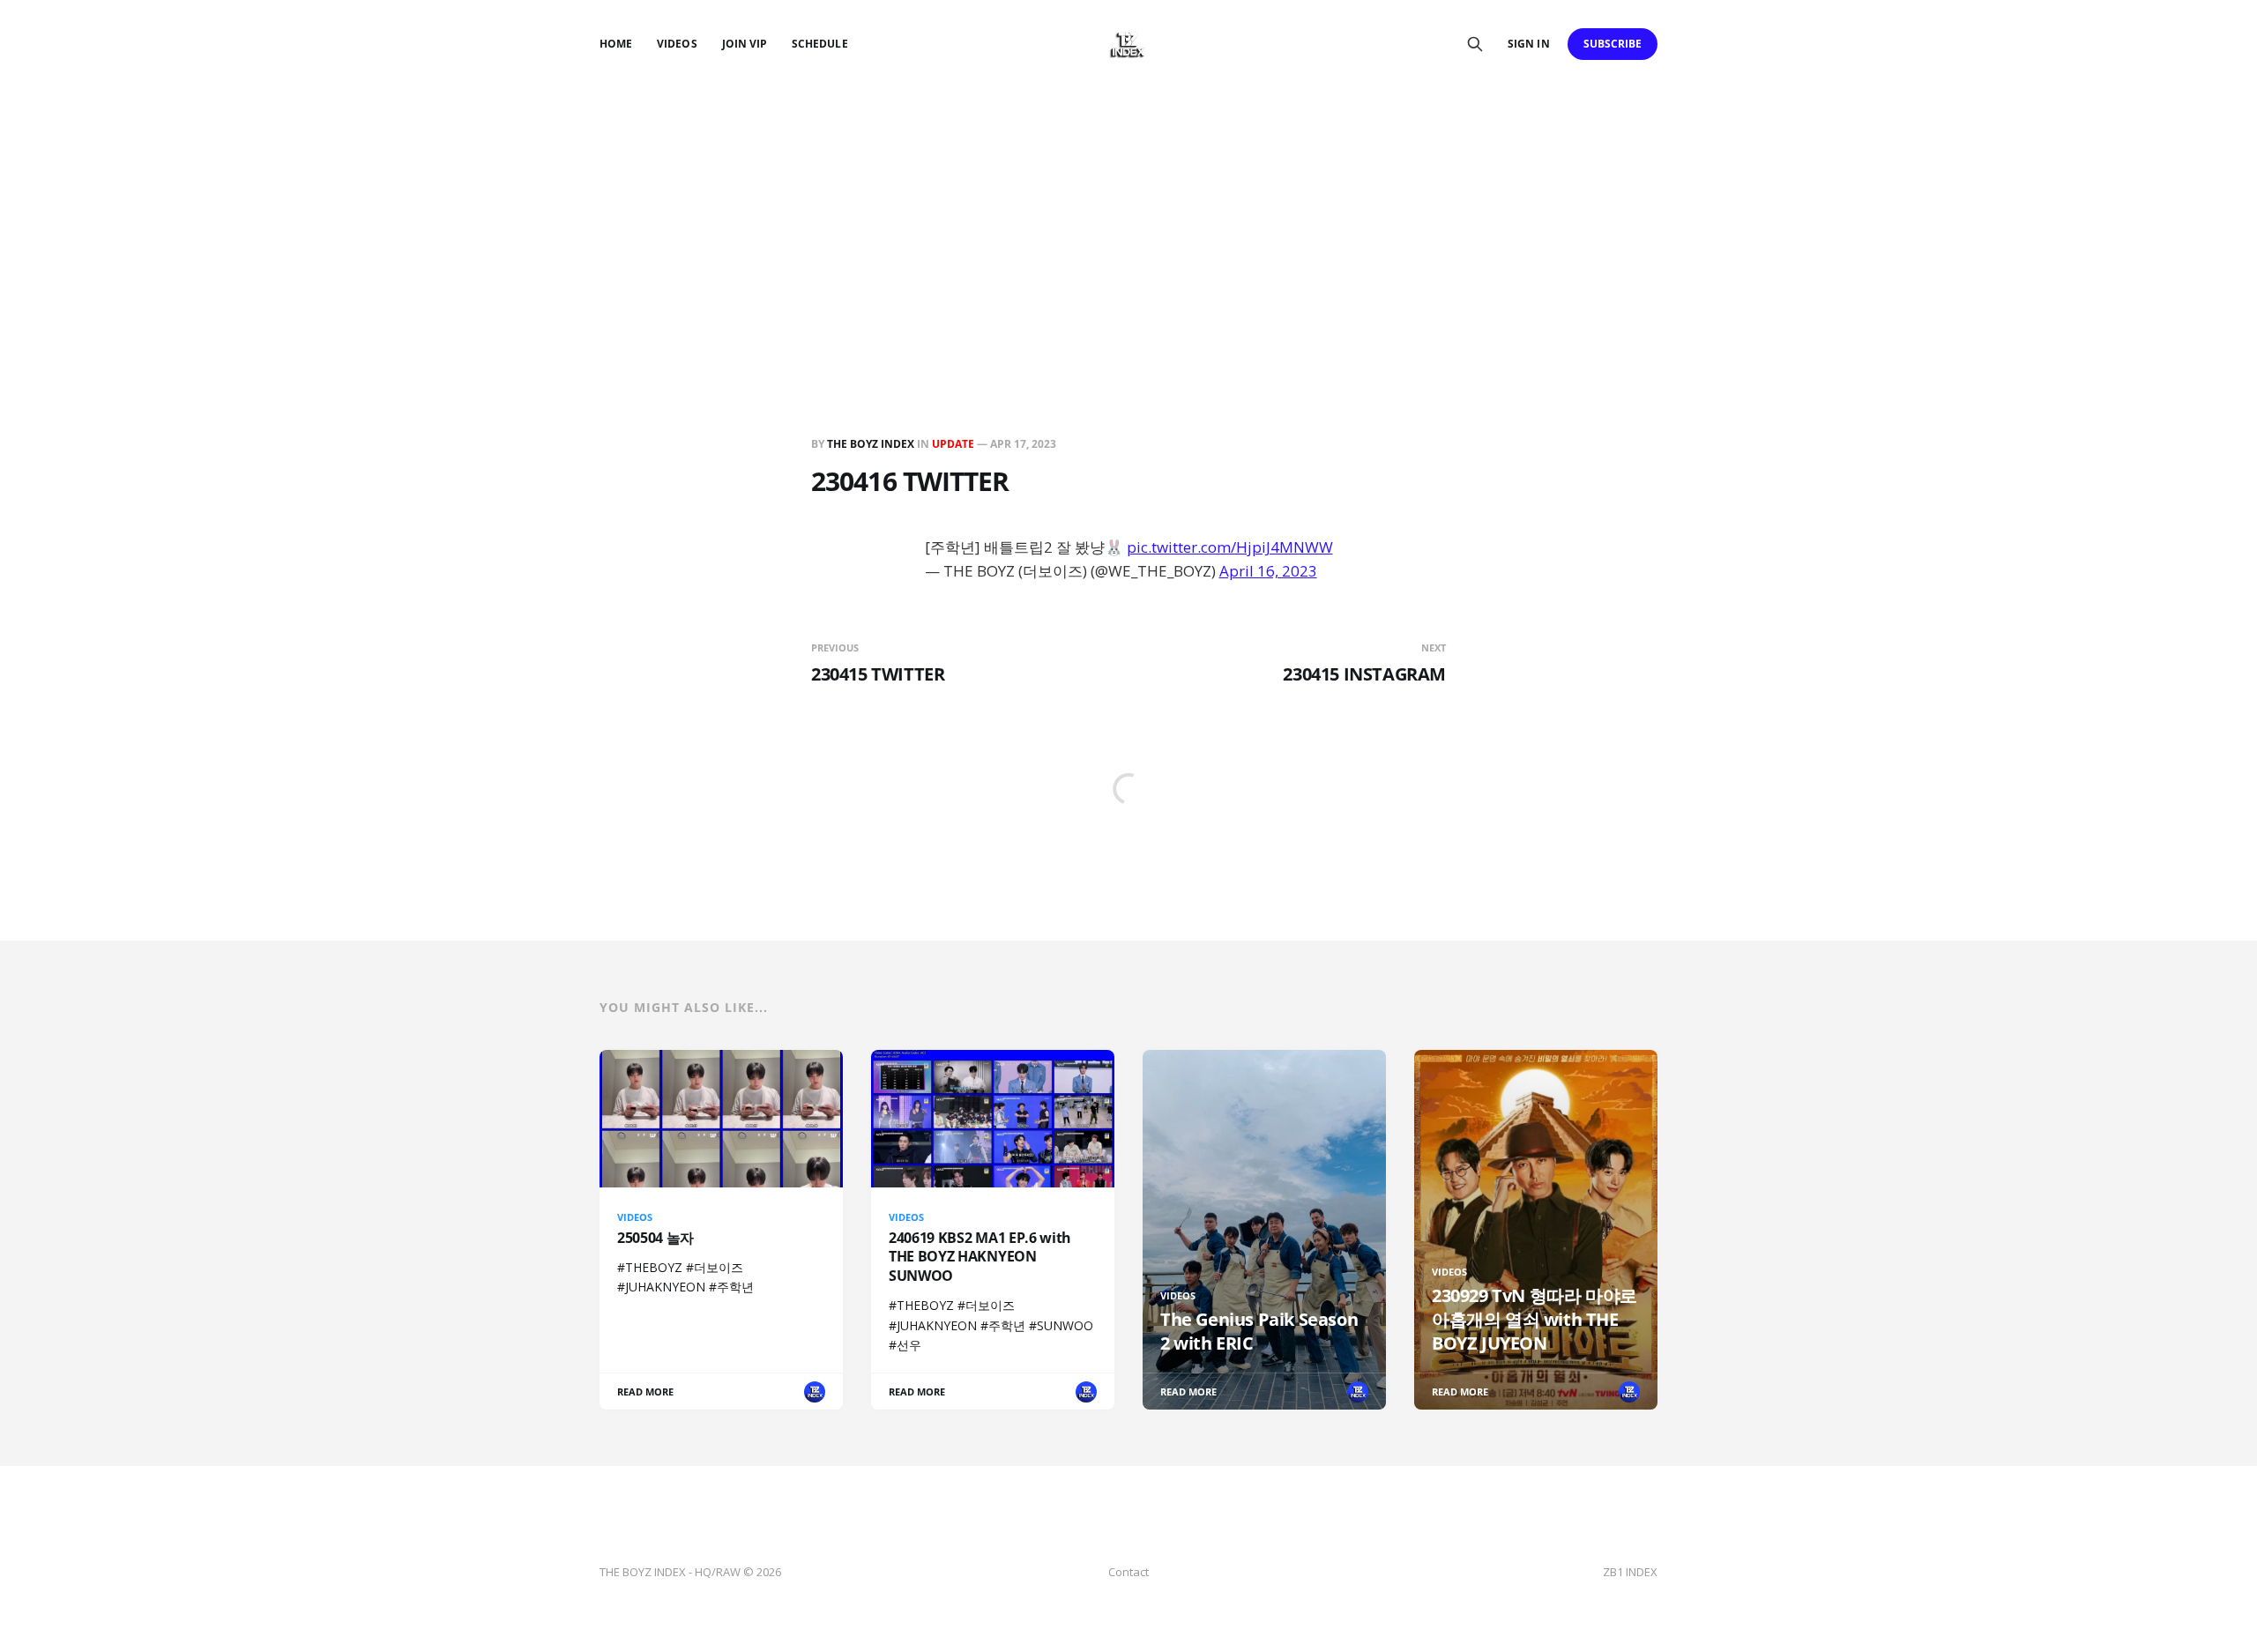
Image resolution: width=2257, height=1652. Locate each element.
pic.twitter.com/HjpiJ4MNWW (1230, 547)
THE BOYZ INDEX (872, 444)
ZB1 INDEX (1630, 1572)
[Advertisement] (1128, 220)
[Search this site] (1475, 44)
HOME (616, 44)
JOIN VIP (745, 44)
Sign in (1528, 44)
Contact (1128, 1572)
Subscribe (1613, 44)
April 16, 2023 (1268, 571)
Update (953, 444)
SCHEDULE (819, 44)
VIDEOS (677, 44)
